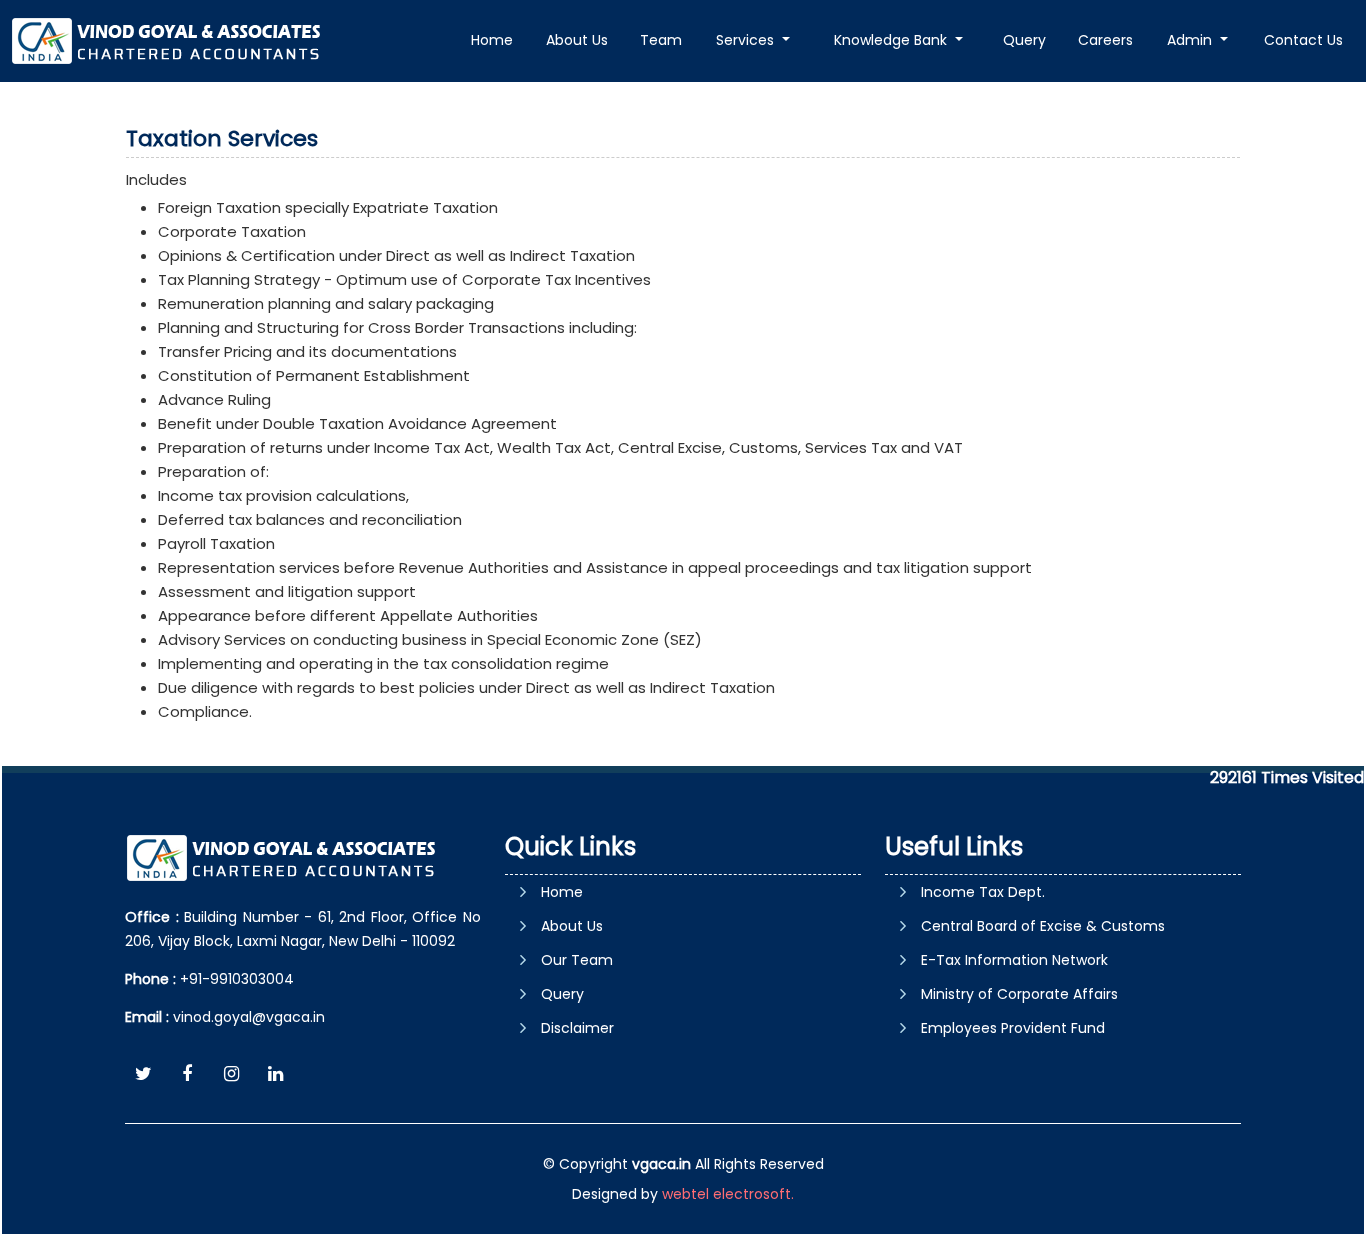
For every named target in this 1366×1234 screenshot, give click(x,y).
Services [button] (747, 40)
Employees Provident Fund (1013, 1028)
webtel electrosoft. (728, 1194)
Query (1024, 40)
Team (661, 40)
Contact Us (1303, 40)
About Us (577, 40)
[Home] (169, 39)
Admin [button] (1191, 40)
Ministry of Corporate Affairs (1019, 994)
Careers (1105, 40)
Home (492, 40)
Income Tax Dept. (983, 892)
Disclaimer (577, 1028)
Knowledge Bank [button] (892, 40)
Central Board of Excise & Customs (1043, 926)
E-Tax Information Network (1014, 960)
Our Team (577, 960)
